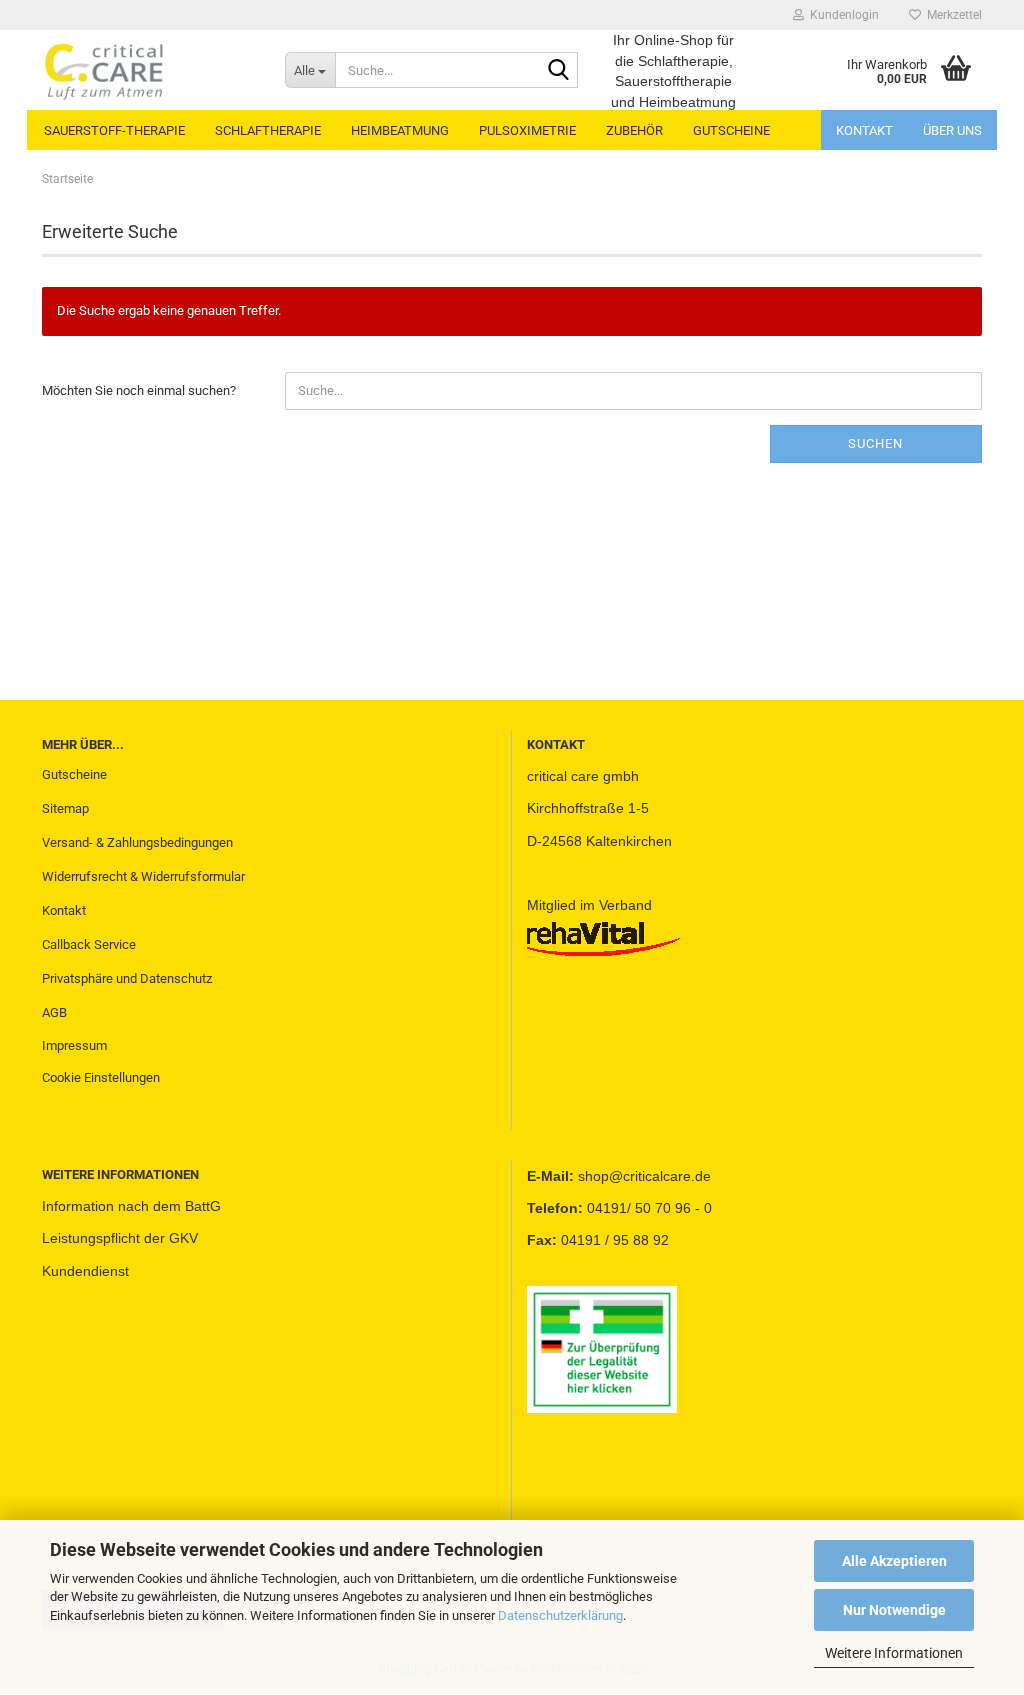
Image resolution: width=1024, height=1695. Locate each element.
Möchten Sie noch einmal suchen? (139, 390)
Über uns (952, 130)
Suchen (875, 443)
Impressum (74, 1045)
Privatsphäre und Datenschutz (127, 978)
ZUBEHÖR (634, 130)
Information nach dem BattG (131, 1206)
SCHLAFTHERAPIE (268, 130)
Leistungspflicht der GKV (120, 1238)
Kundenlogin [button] (841, 15)
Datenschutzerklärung (560, 1615)
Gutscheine (74, 774)
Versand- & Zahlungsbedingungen (137, 842)
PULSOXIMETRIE (527, 130)
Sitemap (65, 808)
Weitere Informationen (894, 1653)
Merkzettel (951, 15)
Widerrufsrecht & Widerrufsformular (143, 876)
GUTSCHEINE (731, 130)
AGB (54, 1012)
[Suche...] (559, 71)
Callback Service (89, 944)
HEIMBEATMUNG (400, 130)
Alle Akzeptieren (894, 1561)
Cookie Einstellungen (101, 1077)
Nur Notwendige (894, 1610)
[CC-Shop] (148, 70)
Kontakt (864, 130)
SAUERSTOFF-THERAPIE (114, 130)
